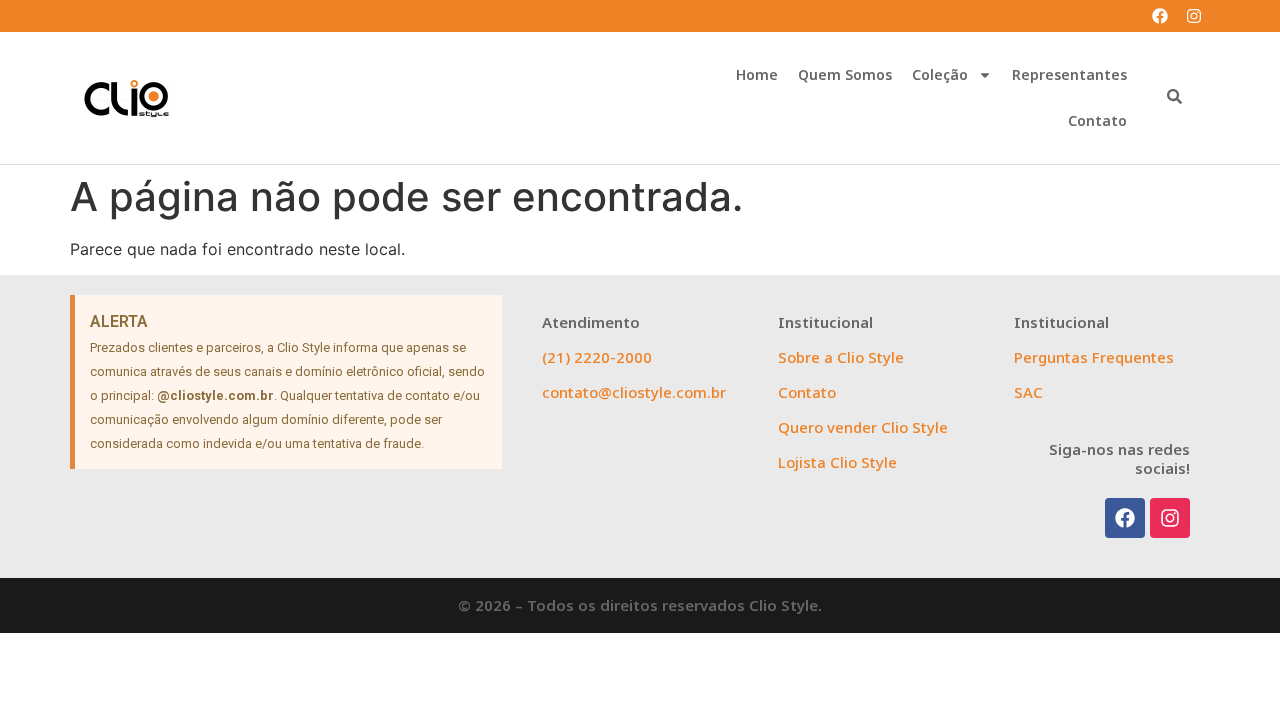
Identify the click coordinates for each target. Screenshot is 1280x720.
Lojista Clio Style (837, 462)
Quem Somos (845, 74)
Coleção (940, 74)
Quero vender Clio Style (863, 427)
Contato (1097, 120)
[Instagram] (1194, 16)
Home (757, 74)
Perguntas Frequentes (1094, 357)
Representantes (1069, 74)
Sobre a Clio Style (841, 357)
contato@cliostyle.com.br (634, 392)
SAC (1028, 392)
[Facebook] (1160, 16)
